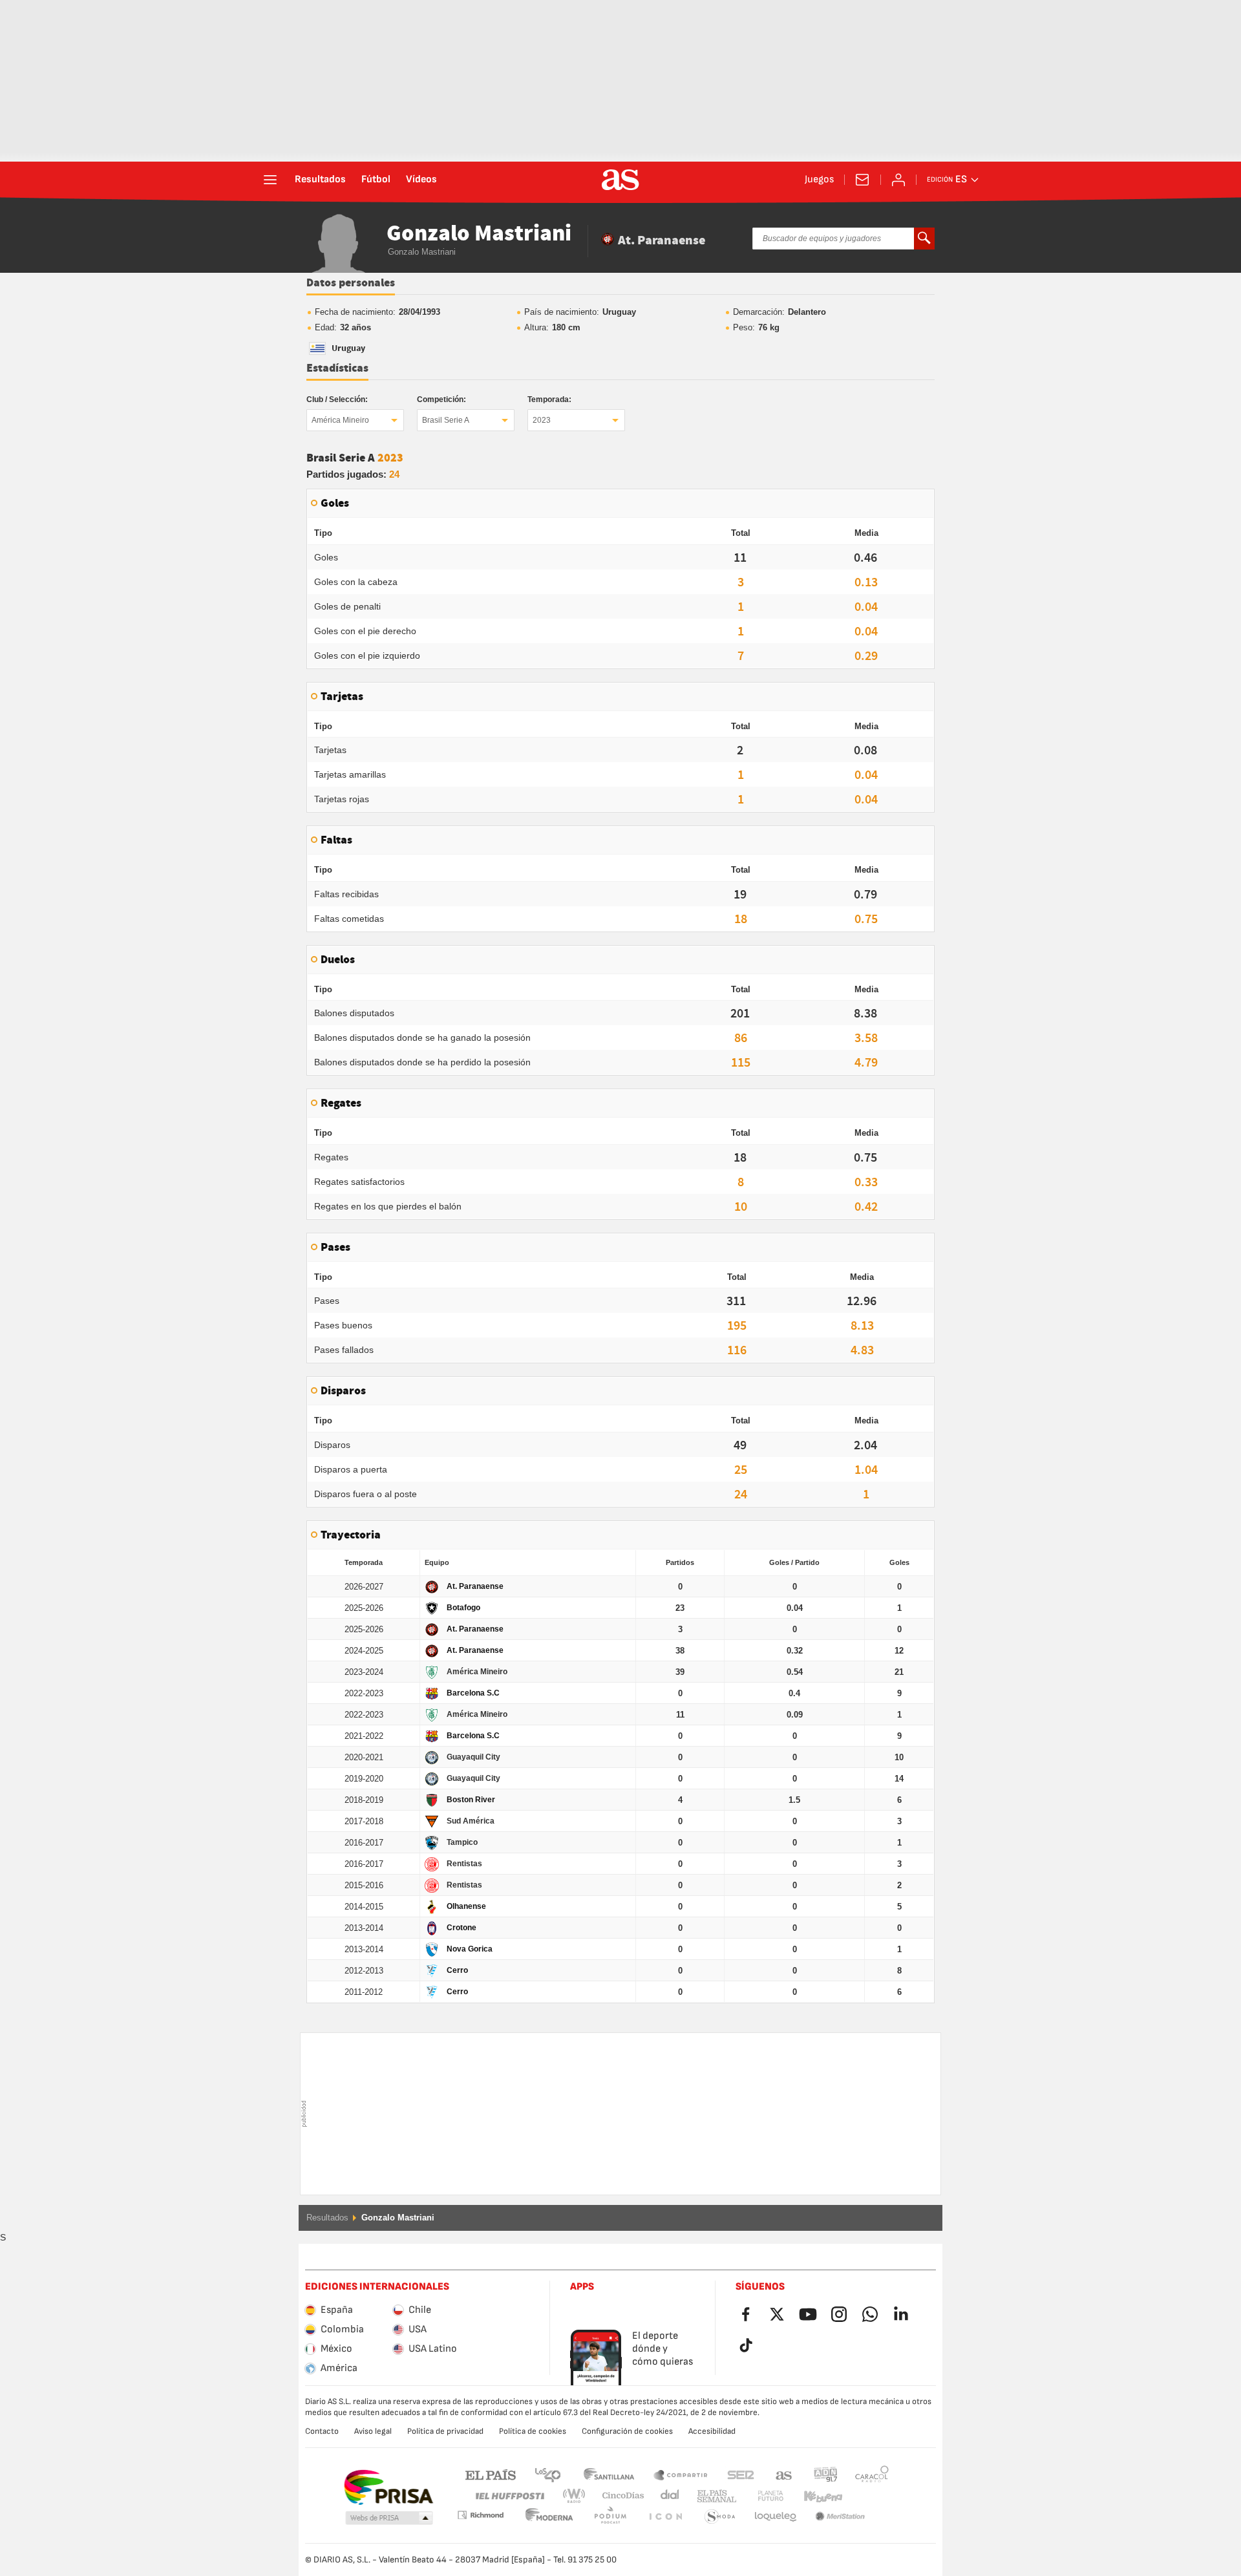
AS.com (784, 2474)
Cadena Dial (667, 2496)
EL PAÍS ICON (610, 2517)
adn (826, 2474)
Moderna (480, 2515)
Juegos (819, 180)
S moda (665, 2517)
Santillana (609, 2474)
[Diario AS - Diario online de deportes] (620, 180)
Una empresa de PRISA (388, 2487)
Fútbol (376, 180)
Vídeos (421, 180)
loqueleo (720, 2517)
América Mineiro (340, 420)
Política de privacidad (445, 2431)
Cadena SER (741, 2474)
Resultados (320, 180)
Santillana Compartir (681, 2474)
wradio (578, 2496)
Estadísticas (337, 368)
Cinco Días (619, 2496)
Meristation (776, 2517)
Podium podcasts (549, 2517)
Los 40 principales (547, 2474)
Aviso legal (373, 2431)
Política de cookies (533, 2431)
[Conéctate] (898, 180)
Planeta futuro (760, 2496)
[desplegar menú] (270, 180)
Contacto (322, 2431)
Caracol (872, 2474)
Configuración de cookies (627, 2431)
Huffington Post (509, 2496)
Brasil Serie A (446, 420)
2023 (542, 420)
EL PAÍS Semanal (714, 2496)
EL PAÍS (491, 2474)
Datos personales (351, 283)
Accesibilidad (712, 2431)
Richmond (867, 2496)
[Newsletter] (862, 180)
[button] (389, 2518)
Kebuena (815, 2496)
